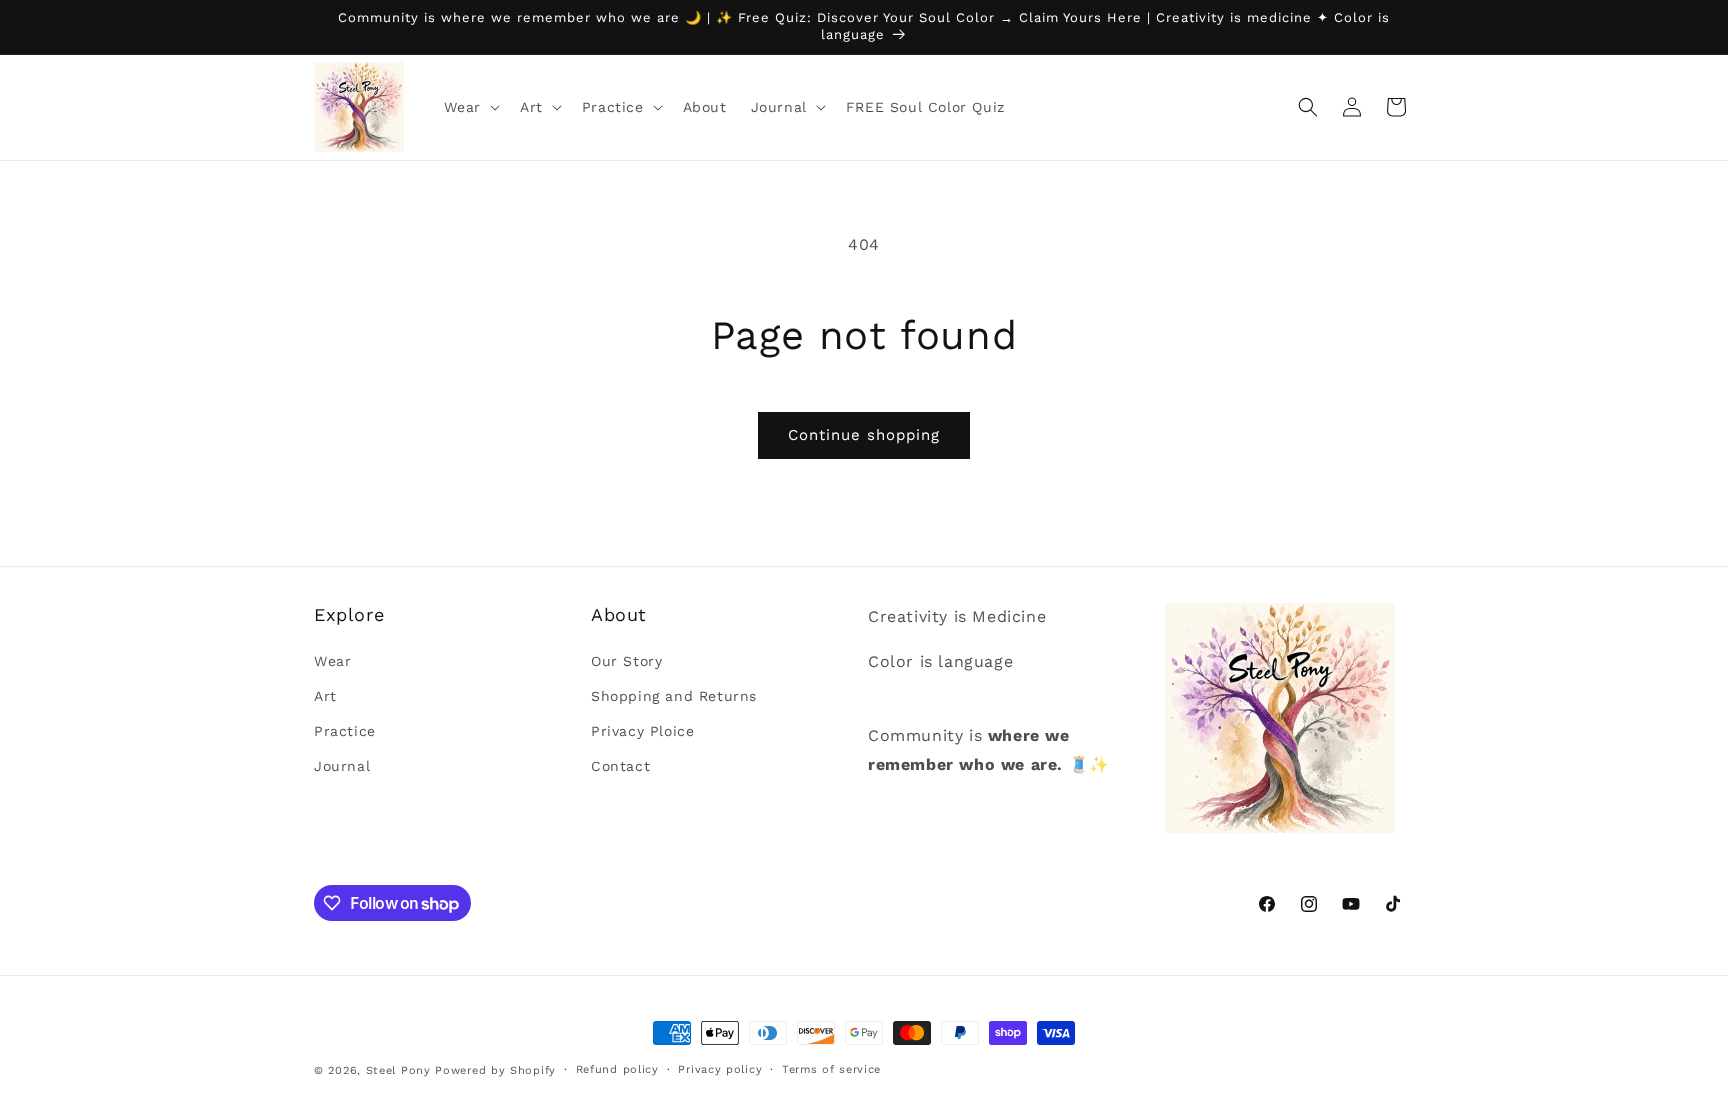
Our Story (626, 661)
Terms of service (831, 1069)
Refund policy (617, 1069)
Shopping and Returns (674, 696)
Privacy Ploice (642, 731)
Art (325, 696)
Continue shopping (864, 435)
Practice (345, 731)
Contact (620, 766)
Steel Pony (398, 1070)
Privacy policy (720, 1069)
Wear (332, 661)
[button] (470, 107)
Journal (342, 766)
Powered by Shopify (495, 1070)
